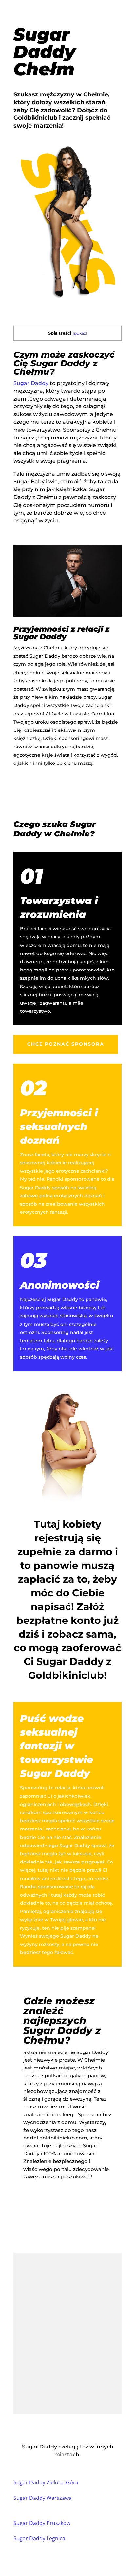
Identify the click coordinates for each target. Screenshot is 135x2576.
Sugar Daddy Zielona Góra (46, 2482)
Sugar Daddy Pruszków (42, 2523)
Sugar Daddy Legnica (39, 2538)
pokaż (80, 333)
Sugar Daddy (31, 383)
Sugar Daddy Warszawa (43, 2498)
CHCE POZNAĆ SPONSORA (66, 1044)
